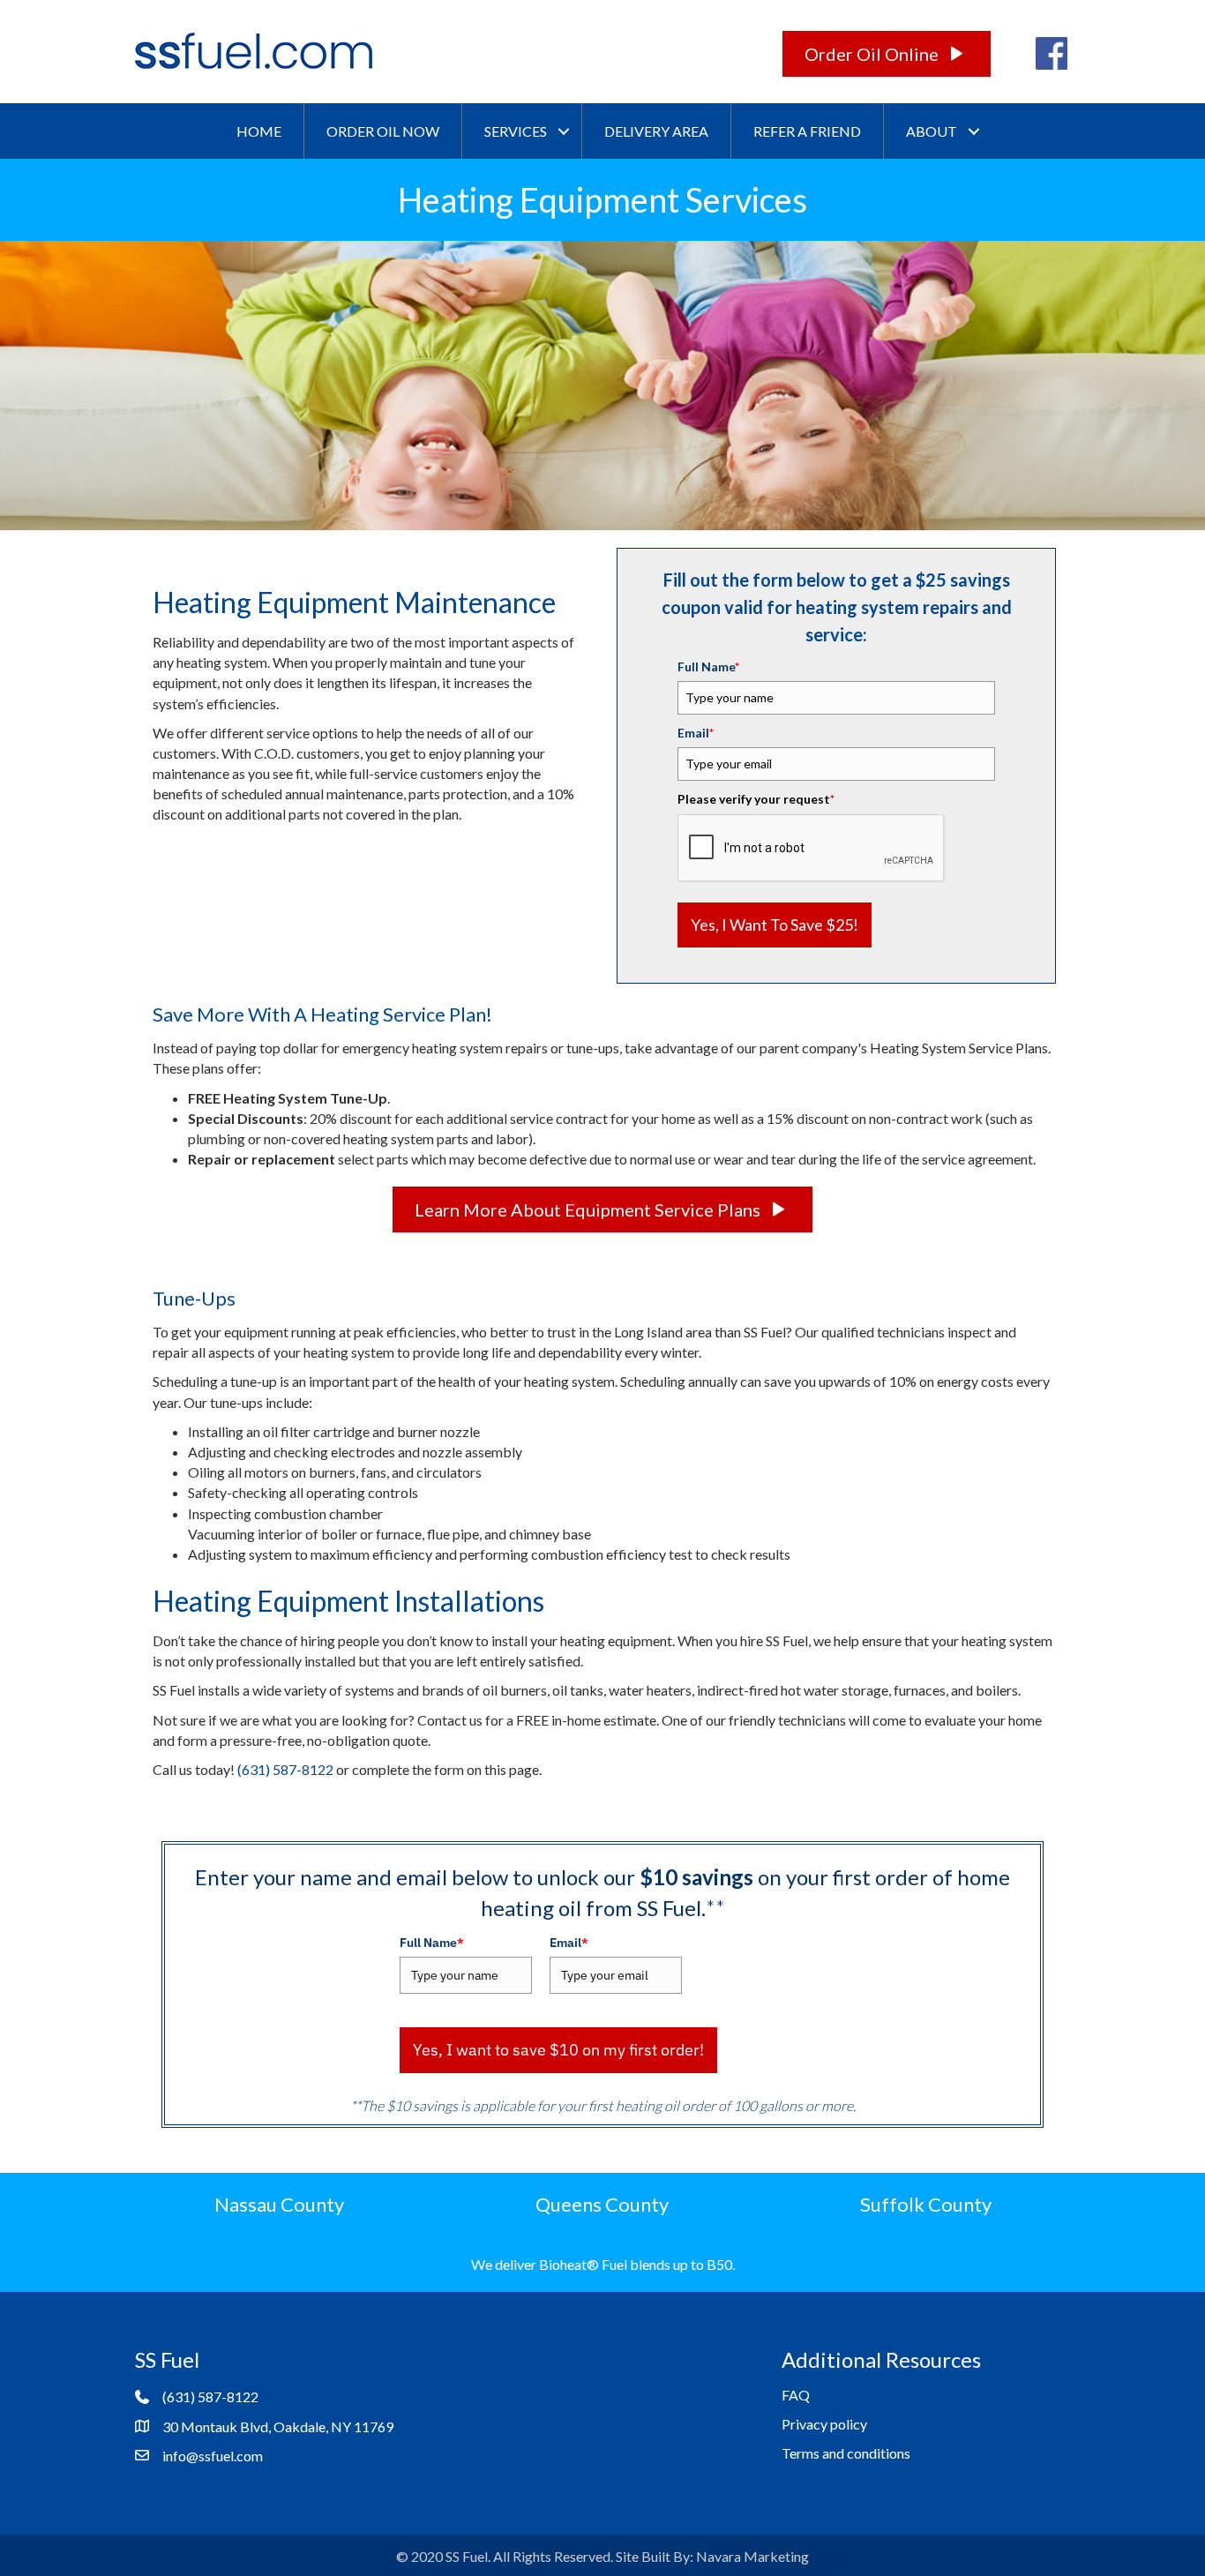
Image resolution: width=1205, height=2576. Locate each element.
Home (259, 131)
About (932, 131)
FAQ (796, 2395)
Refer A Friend (807, 131)
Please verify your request (756, 799)
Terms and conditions (846, 2453)
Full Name (708, 666)
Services (516, 131)
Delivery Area (656, 131)
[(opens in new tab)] (1052, 52)
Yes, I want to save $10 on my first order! (558, 2050)
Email (696, 733)
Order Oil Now (383, 131)
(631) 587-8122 (285, 1769)
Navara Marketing (752, 2556)
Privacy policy (824, 2424)
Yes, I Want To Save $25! (775, 925)
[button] (564, 131)
